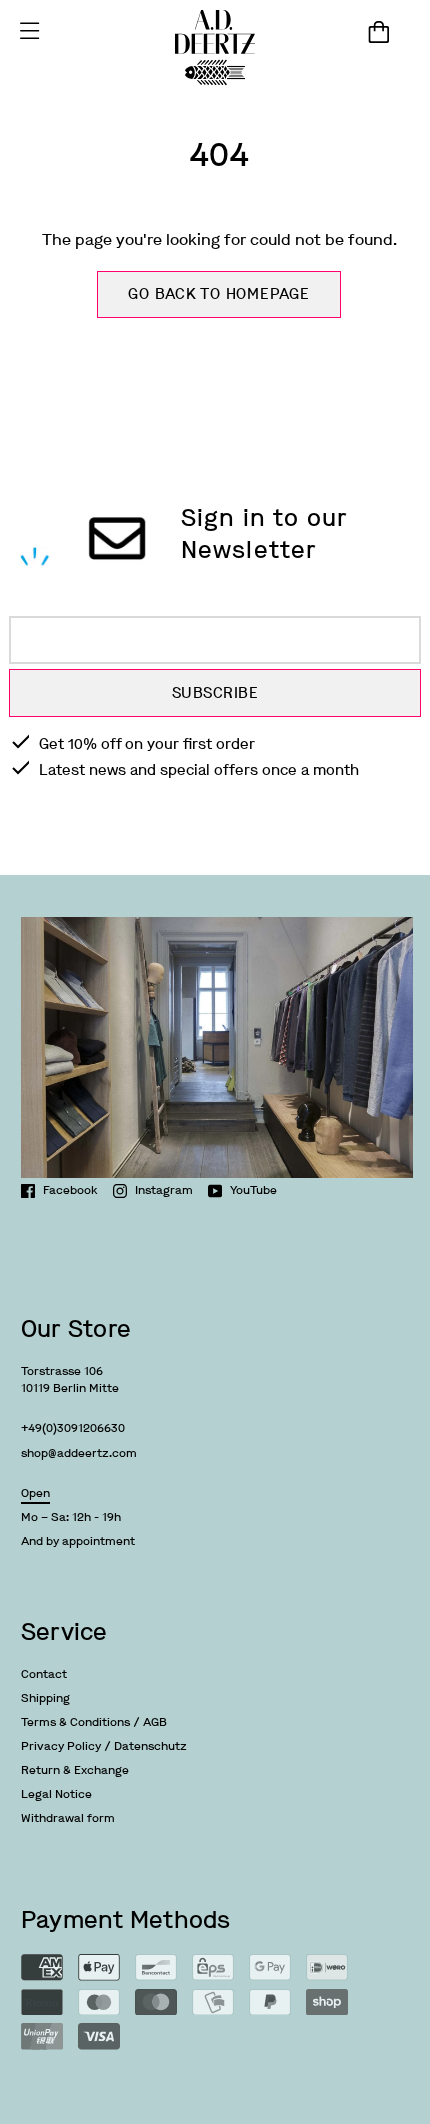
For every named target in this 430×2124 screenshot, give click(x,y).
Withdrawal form (68, 1818)
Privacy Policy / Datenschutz (104, 1746)
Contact (44, 1674)
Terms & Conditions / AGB (94, 1722)
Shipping (45, 1698)
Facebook (70, 1190)
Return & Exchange (75, 1770)
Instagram (164, 1190)
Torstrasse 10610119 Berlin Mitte (70, 1379)
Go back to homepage (218, 294)
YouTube (253, 1190)
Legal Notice (56, 1794)
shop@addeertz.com (79, 1453)
